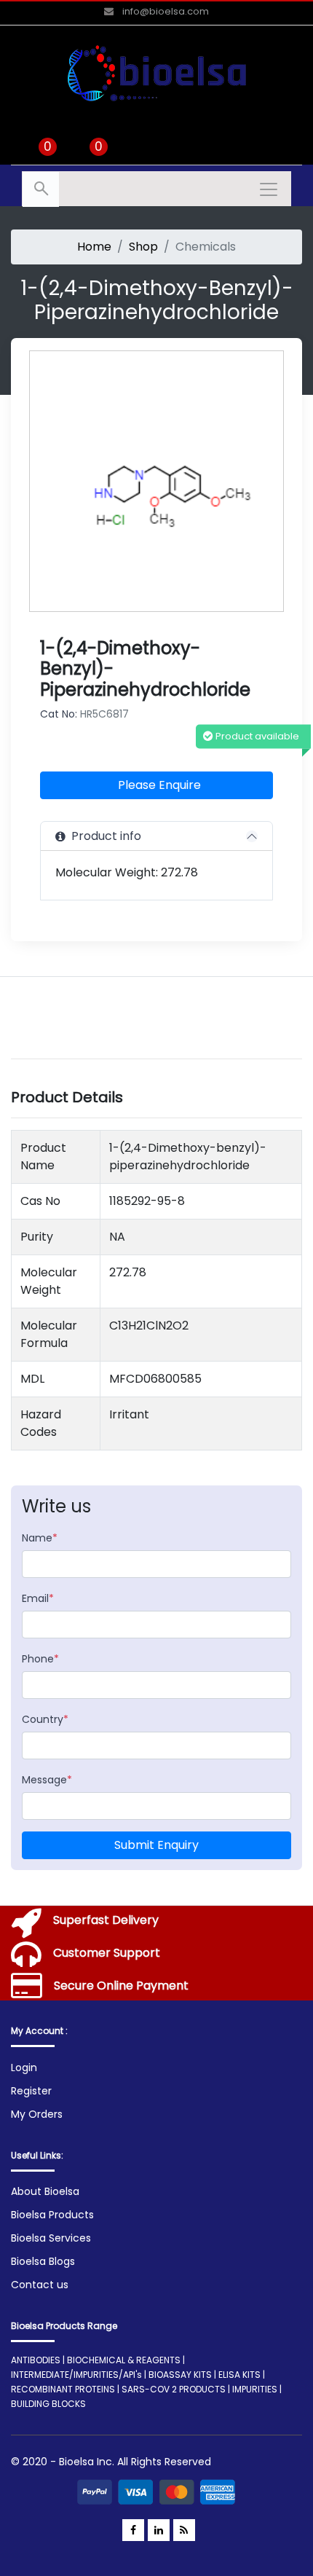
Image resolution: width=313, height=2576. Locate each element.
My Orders (37, 2114)
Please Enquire (159, 785)
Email (38, 1598)
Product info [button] (103, 836)
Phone (40, 1659)
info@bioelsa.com (165, 11)
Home (94, 247)
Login (24, 2068)
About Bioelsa (45, 2191)
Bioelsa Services (51, 2238)
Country (45, 1719)
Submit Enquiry (156, 1845)
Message (47, 1780)
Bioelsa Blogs (43, 2261)
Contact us (40, 2285)
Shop (143, 247)
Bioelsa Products (52, 2215)
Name (40, 1538)
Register (31, 2091)
